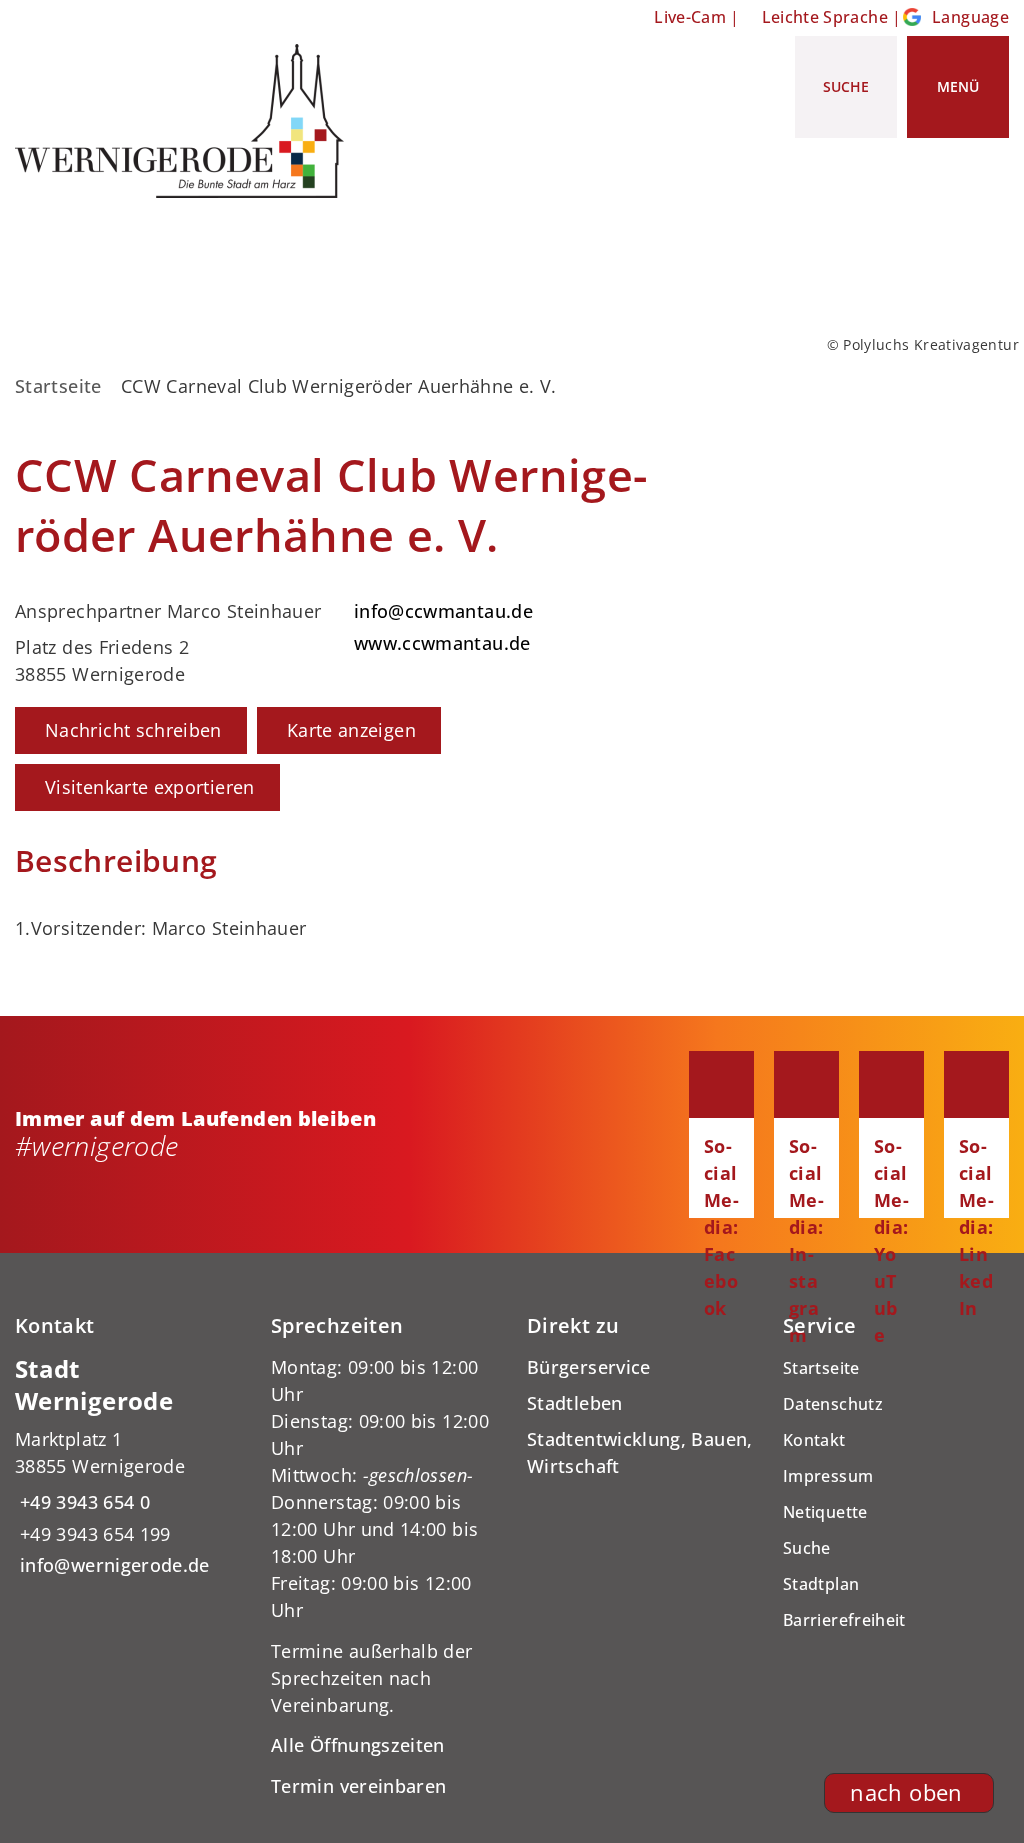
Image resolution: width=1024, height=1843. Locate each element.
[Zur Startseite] (187, 121)
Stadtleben (575, 1403)
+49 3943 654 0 (82, 1502)
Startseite (58, 386)
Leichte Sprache (825, 17)
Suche (807, 1548)
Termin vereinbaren (358, 1786)
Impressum (828, 1476)
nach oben (906, 1792)
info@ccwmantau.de (441, 611)
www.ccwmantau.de (440, 643)
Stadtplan (821, 1584)
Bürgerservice (589, 1367)
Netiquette (825, 1512)
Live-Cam (690, 17)
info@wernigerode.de (112, 1565)
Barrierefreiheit (844, 1620)
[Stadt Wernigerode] (128, 1466)
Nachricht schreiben (133, 730)
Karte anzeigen (351, 730)
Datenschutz (833, 1404)
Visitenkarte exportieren (150, 787)
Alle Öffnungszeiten (358, 1745)
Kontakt (814, 1440)
